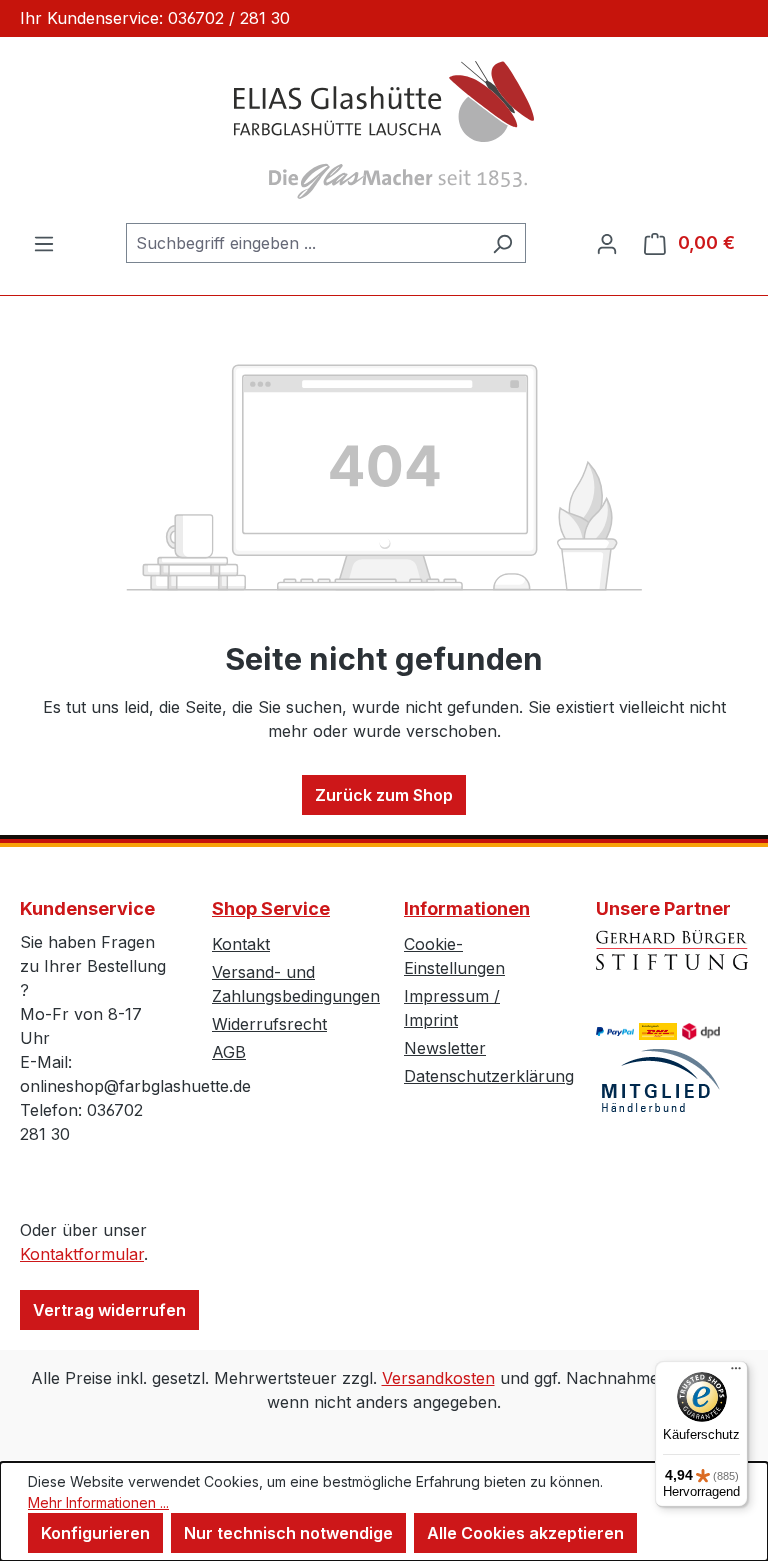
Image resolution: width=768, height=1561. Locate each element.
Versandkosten (438, 1378)
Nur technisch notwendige (288, 1533)
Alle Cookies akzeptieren (525, 1533)
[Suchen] (502, 243)
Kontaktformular (82, 1254)
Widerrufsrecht (269, 1024)
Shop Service (271, 908)
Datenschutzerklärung (489, 1076)
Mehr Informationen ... (98, 1502)
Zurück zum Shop (384, 795)
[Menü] (44, 243)
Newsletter (445, 1048)
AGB (229, 1052)
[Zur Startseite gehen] (384, 130)
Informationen (467, 908)
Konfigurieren (95, 1533)
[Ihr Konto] (607, 243)
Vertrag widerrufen (109, 1310)
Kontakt (241, 944)
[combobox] (303, 243)
